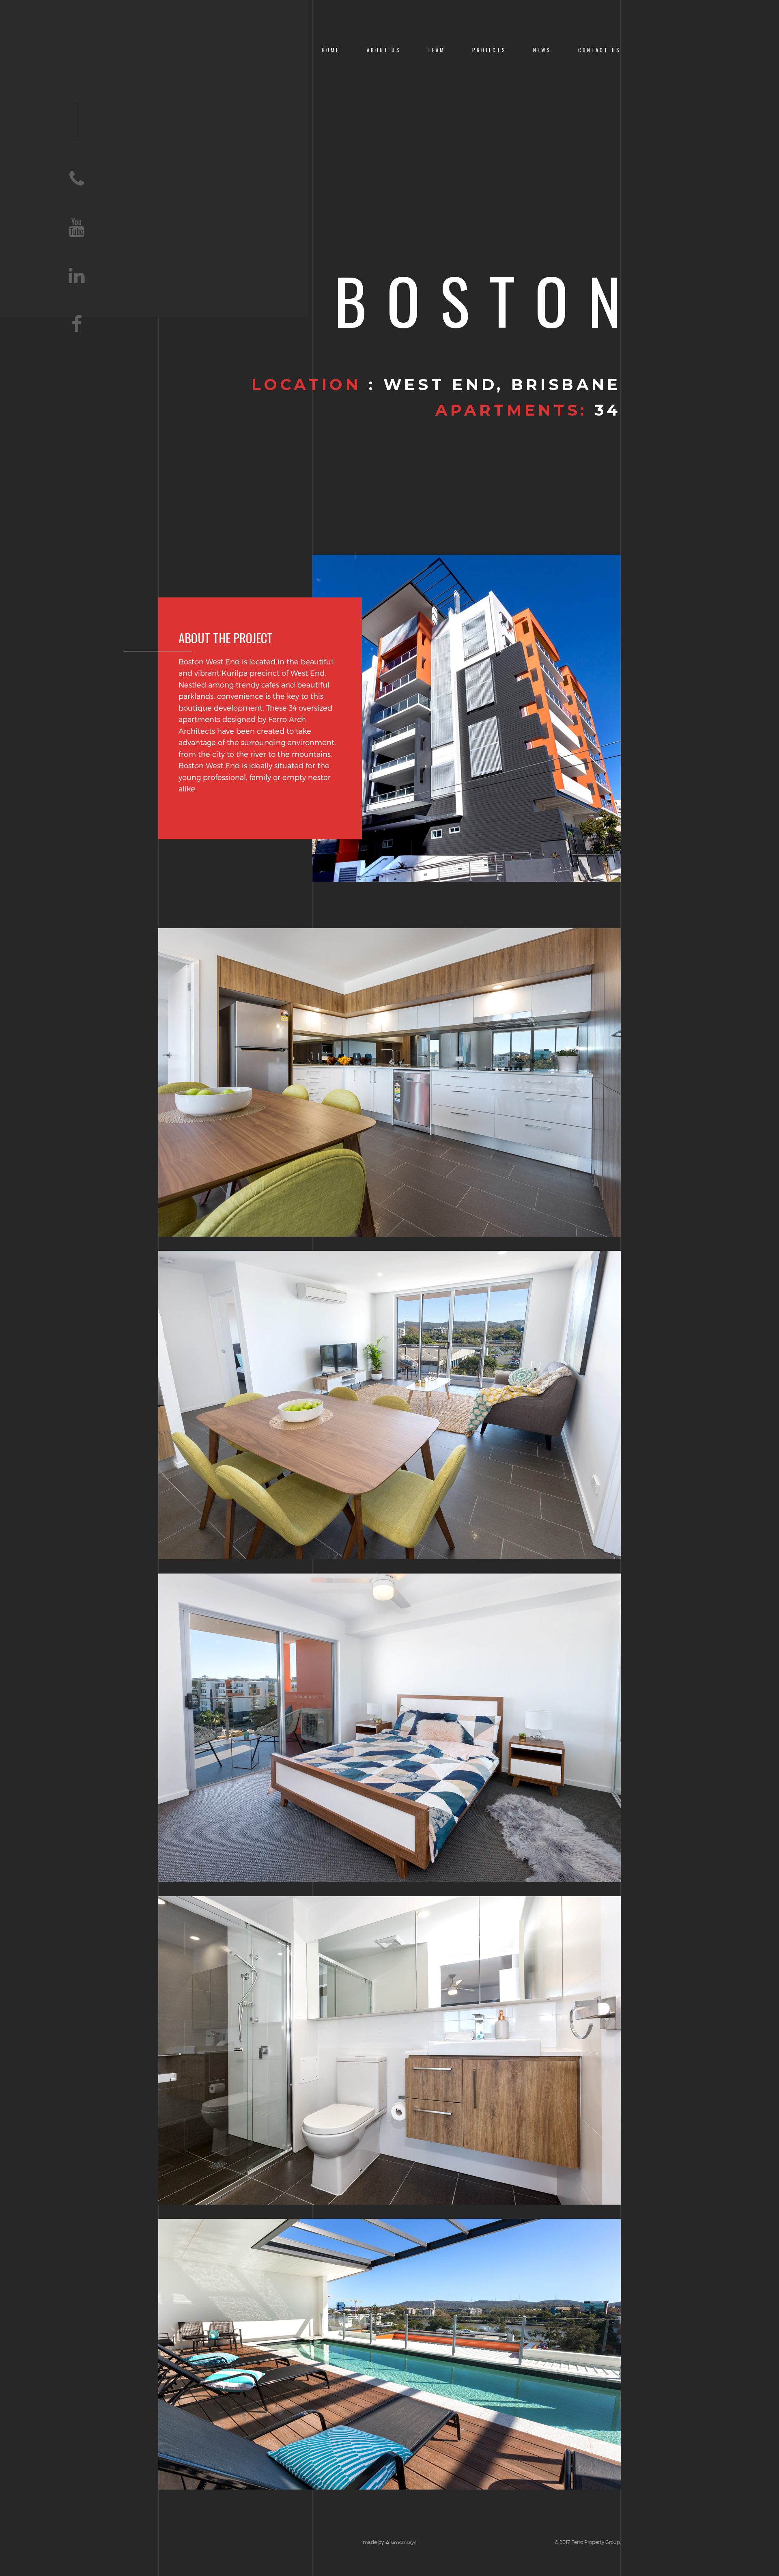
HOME (331, 50)
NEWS (542, 50)
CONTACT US (599, 50)
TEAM (437, 50)
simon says (403, 2542)
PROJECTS (489, 50)
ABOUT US (384, 50)
